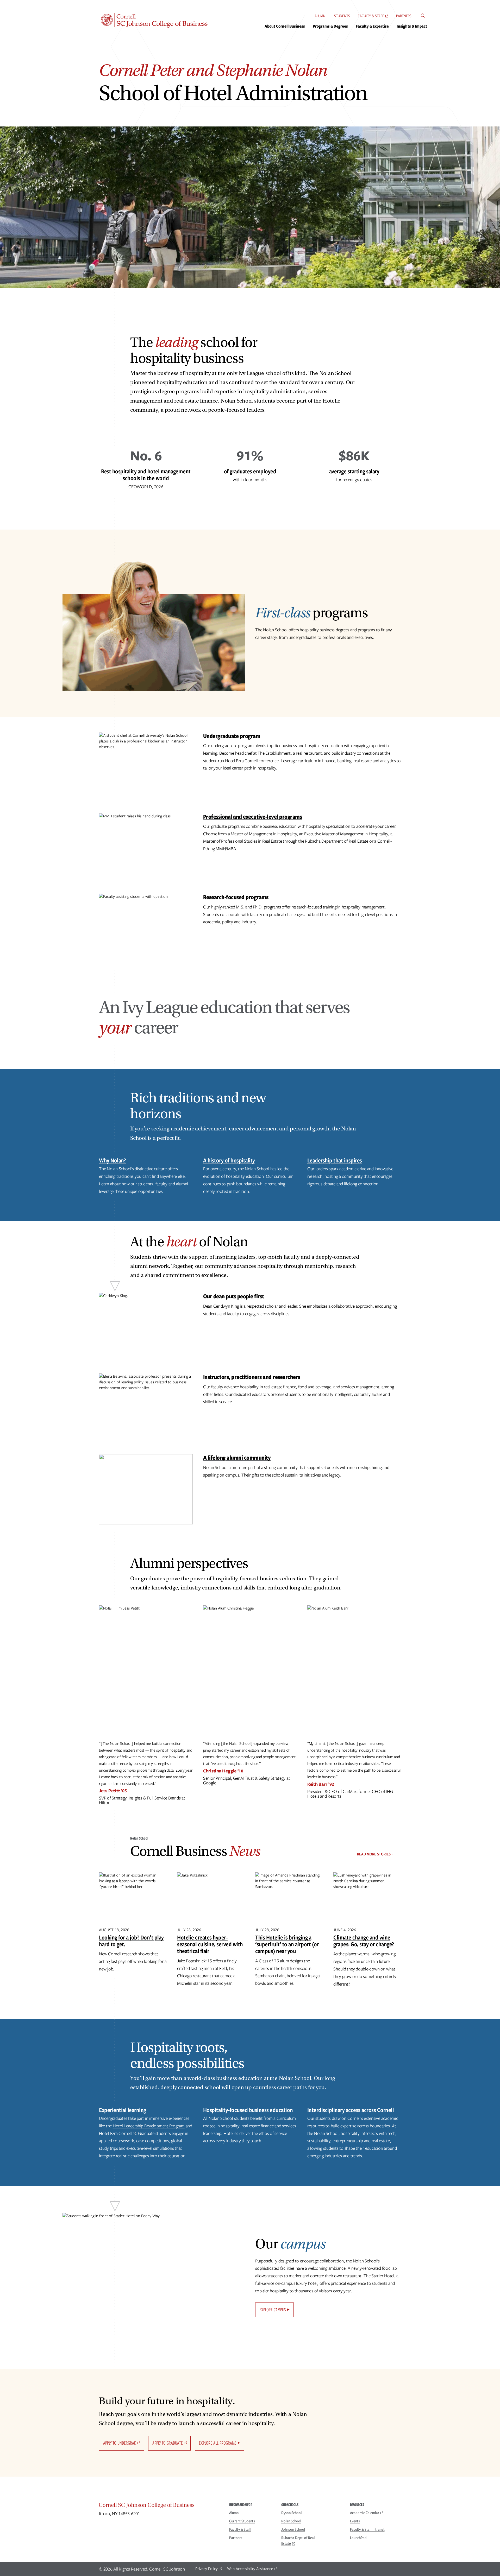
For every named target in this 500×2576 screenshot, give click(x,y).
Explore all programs (218, 2443)
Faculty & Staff (371, 16)
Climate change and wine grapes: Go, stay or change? (364, 1941)
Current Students (242, 2521)
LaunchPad (358, 2538)
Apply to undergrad (120, 2443)
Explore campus (273, 2310)
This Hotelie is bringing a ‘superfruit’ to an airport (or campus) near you (287, 1944)
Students (342, 16)
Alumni (320, 16)
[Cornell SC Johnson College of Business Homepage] (159, 2506)
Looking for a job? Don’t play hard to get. (131, 1941)
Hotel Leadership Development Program (149, 2126)
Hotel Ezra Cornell (115, 2133)
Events (355, 2521)
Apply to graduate (168, 2443)
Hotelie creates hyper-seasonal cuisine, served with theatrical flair (210, 1944)
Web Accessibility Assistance (250, 2569)
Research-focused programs (236, 897)
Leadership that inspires (335, 1160)
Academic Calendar (365, 2513)
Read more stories (374, 1854)
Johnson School (293, 2529)
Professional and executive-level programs (253, 816)
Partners (404, 16)
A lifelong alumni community (237, 1457)
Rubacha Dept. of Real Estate (298, 2541)
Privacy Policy (207, 2569)
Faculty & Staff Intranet (367, 2529)
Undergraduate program (232, 736)
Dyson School (291, 2513)
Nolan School (291, 2521)
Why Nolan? (112, 1160)
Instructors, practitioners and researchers (252, 1377)
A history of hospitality (229, 1160)
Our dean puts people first (234, 1296)
